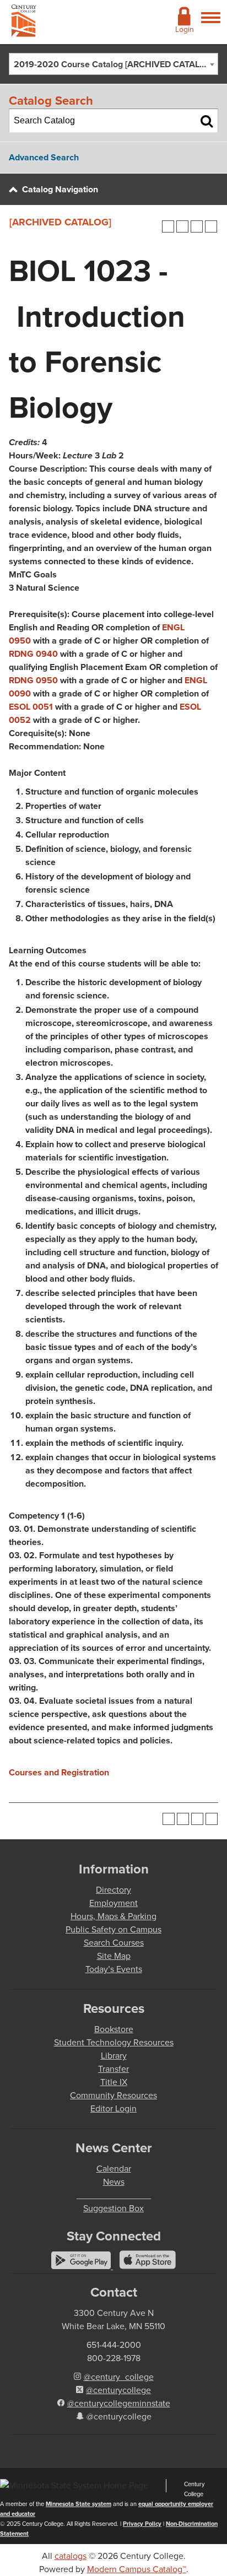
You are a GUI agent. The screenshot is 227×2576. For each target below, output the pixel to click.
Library (114, 2056)
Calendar (114, 2169)
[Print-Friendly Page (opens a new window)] (197, 226)
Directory (113, 1890)
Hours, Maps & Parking (113, 1916)
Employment (113, 1903)
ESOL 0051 (31, 707)
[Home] (24, 23)
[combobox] (113, 64)
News (114, 2182)
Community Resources (113, 2095)
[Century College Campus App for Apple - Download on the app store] (148, 2266)
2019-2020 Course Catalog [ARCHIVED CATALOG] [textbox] (114, 64)
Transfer (113, 2069)
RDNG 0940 (33, 654)
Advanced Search (44, 157)
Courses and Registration (59, 1772)
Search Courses (114, 1943)
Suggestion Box (113, 2208)
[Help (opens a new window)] (211, 226)
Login (185, 29)
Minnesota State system (79, 2504)
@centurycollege (118, 2390)
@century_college (119, 2377)
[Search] (207, 121)
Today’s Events (114, 1969)
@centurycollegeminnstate (119, 2403)
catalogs (71, 2556)
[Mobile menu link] (211, 24)
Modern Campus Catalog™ (137, 2569)
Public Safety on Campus (113, 1929)
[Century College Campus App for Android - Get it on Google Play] (82, 2266)
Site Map (114, 1956)
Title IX (114, 2082)
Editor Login (113, 2108)
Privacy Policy (142, 2524)
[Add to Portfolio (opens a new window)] (168, 226)
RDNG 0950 (33, 680)
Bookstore (114, 2029)
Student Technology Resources (114, 2042)
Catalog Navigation (60, 189)
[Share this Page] (182, 226)
